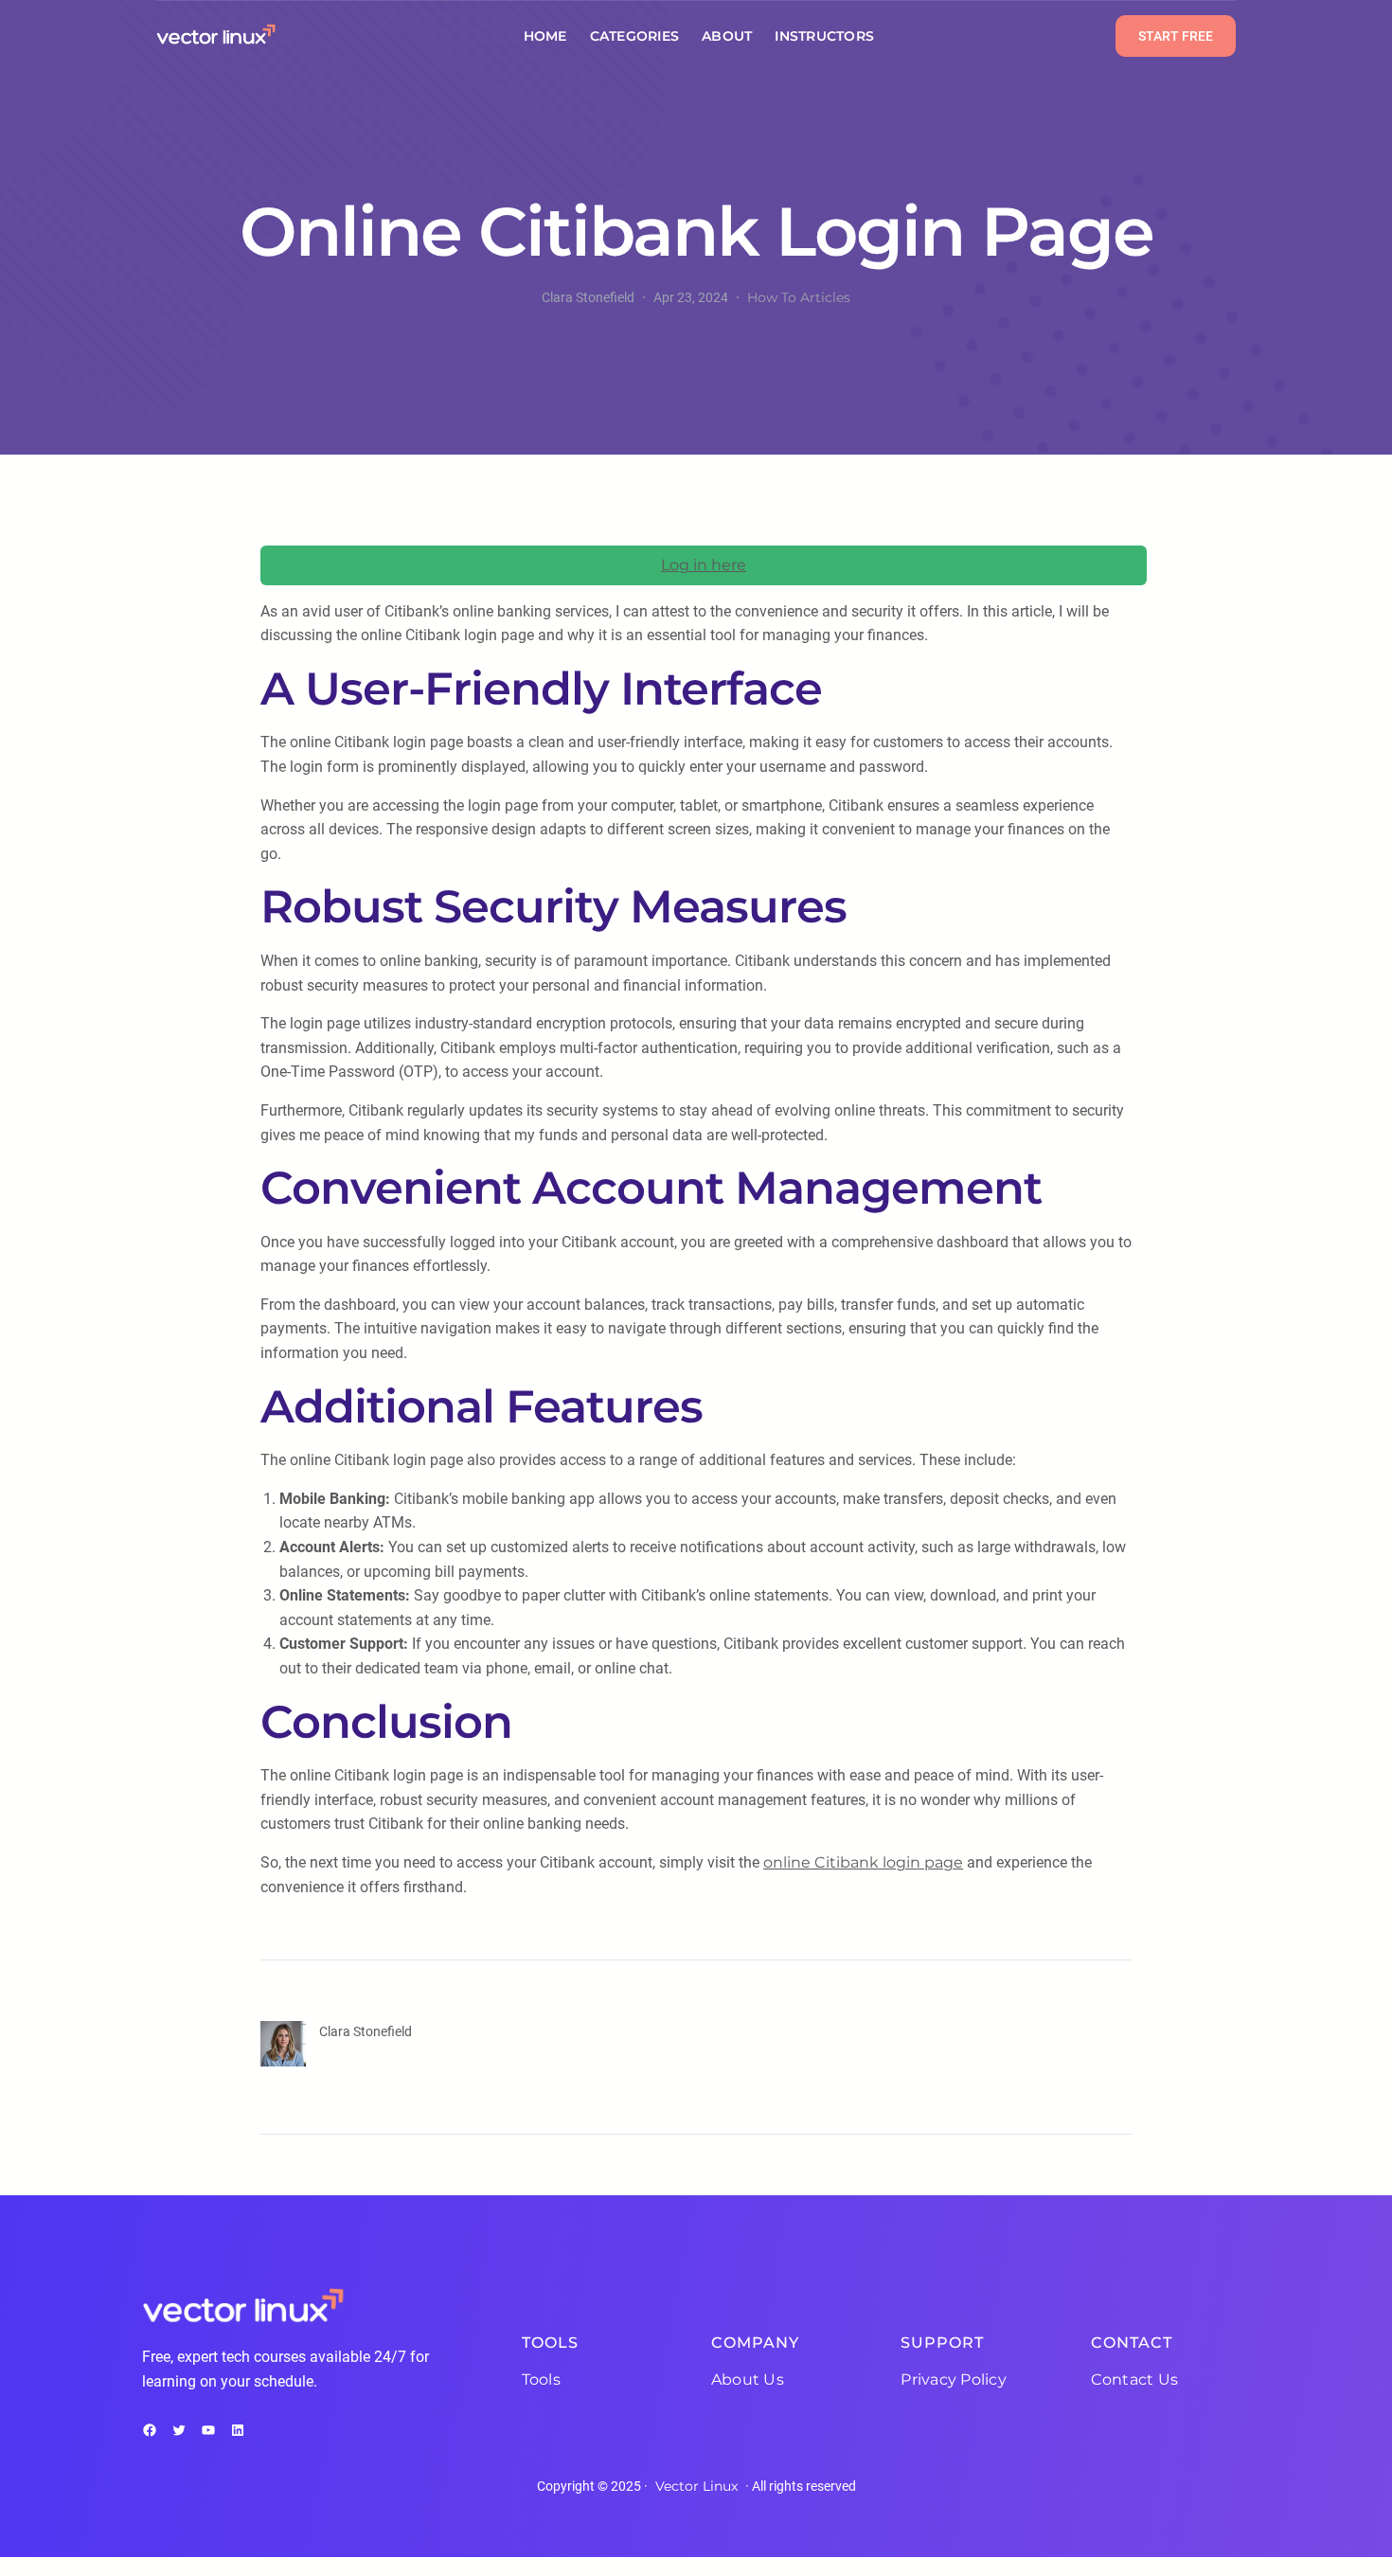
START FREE (1176, 36)
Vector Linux (696, 2486)
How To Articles (799, 297)
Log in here (704, 565)
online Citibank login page (863, 1862)
